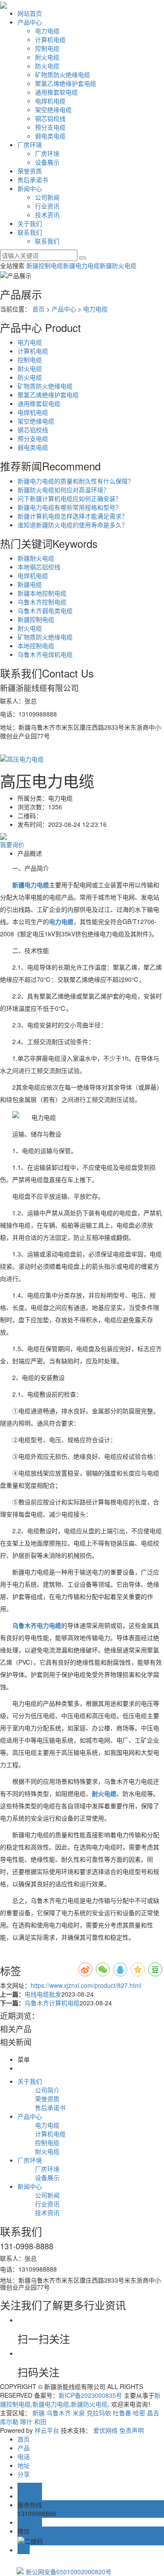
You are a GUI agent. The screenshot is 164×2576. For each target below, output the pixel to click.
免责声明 (132, 2430)
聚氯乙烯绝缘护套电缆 (66, 83)
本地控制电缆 (36, 646)
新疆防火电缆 (118, 265)
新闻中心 (30, 188)
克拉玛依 (99, 2413)
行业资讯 (47, 206)
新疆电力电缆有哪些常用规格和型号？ (70, 507)
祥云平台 (47, 2430)
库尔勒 (9, 2421)
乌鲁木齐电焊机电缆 (45, 654)
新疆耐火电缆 (36, 558)
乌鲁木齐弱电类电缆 (45, 610)
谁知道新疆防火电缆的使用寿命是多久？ (73, 525)
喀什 (26, 2421)
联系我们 (30, 232)
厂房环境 (30, 145)
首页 (38, 309)
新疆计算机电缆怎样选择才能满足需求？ (73, 516)
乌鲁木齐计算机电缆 (52, 2003)
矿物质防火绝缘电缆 (63, 74)
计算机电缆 (50, 39)
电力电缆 (47, 31)
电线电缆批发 (43, 1994)
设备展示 (47, 162)
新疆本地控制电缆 (42, 593)
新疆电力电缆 (81, 265)
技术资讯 (47, 215)
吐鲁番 (122, 2413)
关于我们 (30, 223)
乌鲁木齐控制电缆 (42, 602)
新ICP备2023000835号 (90, 2395)
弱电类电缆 (50, 136)
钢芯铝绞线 (50, 118)
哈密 (139, 2413)
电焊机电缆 (50, 101)
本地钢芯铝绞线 (39, 567)
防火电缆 (47, 66)
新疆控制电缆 (45, 265)
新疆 (38, 2413)
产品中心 (30, 22)
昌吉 (153, 2413)
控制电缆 (47, 48)
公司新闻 (47, 197)
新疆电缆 (30, 584)
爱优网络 (105, 2430)
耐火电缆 (47, 57)
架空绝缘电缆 (53, 109)
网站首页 (30, 13)
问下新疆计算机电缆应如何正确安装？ (70, 498)
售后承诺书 (33, 180)
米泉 (79, 2413)
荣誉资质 (30, 171)
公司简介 (47, 2090)
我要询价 (12, 844)
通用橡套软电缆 (56, 92)
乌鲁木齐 (59, 2413)
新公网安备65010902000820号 (69, 2572)
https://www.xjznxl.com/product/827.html (86, 1985)
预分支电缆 (50, 127)
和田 (40, 2421)
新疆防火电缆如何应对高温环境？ (63, 490)
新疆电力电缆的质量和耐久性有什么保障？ (76, 481)
